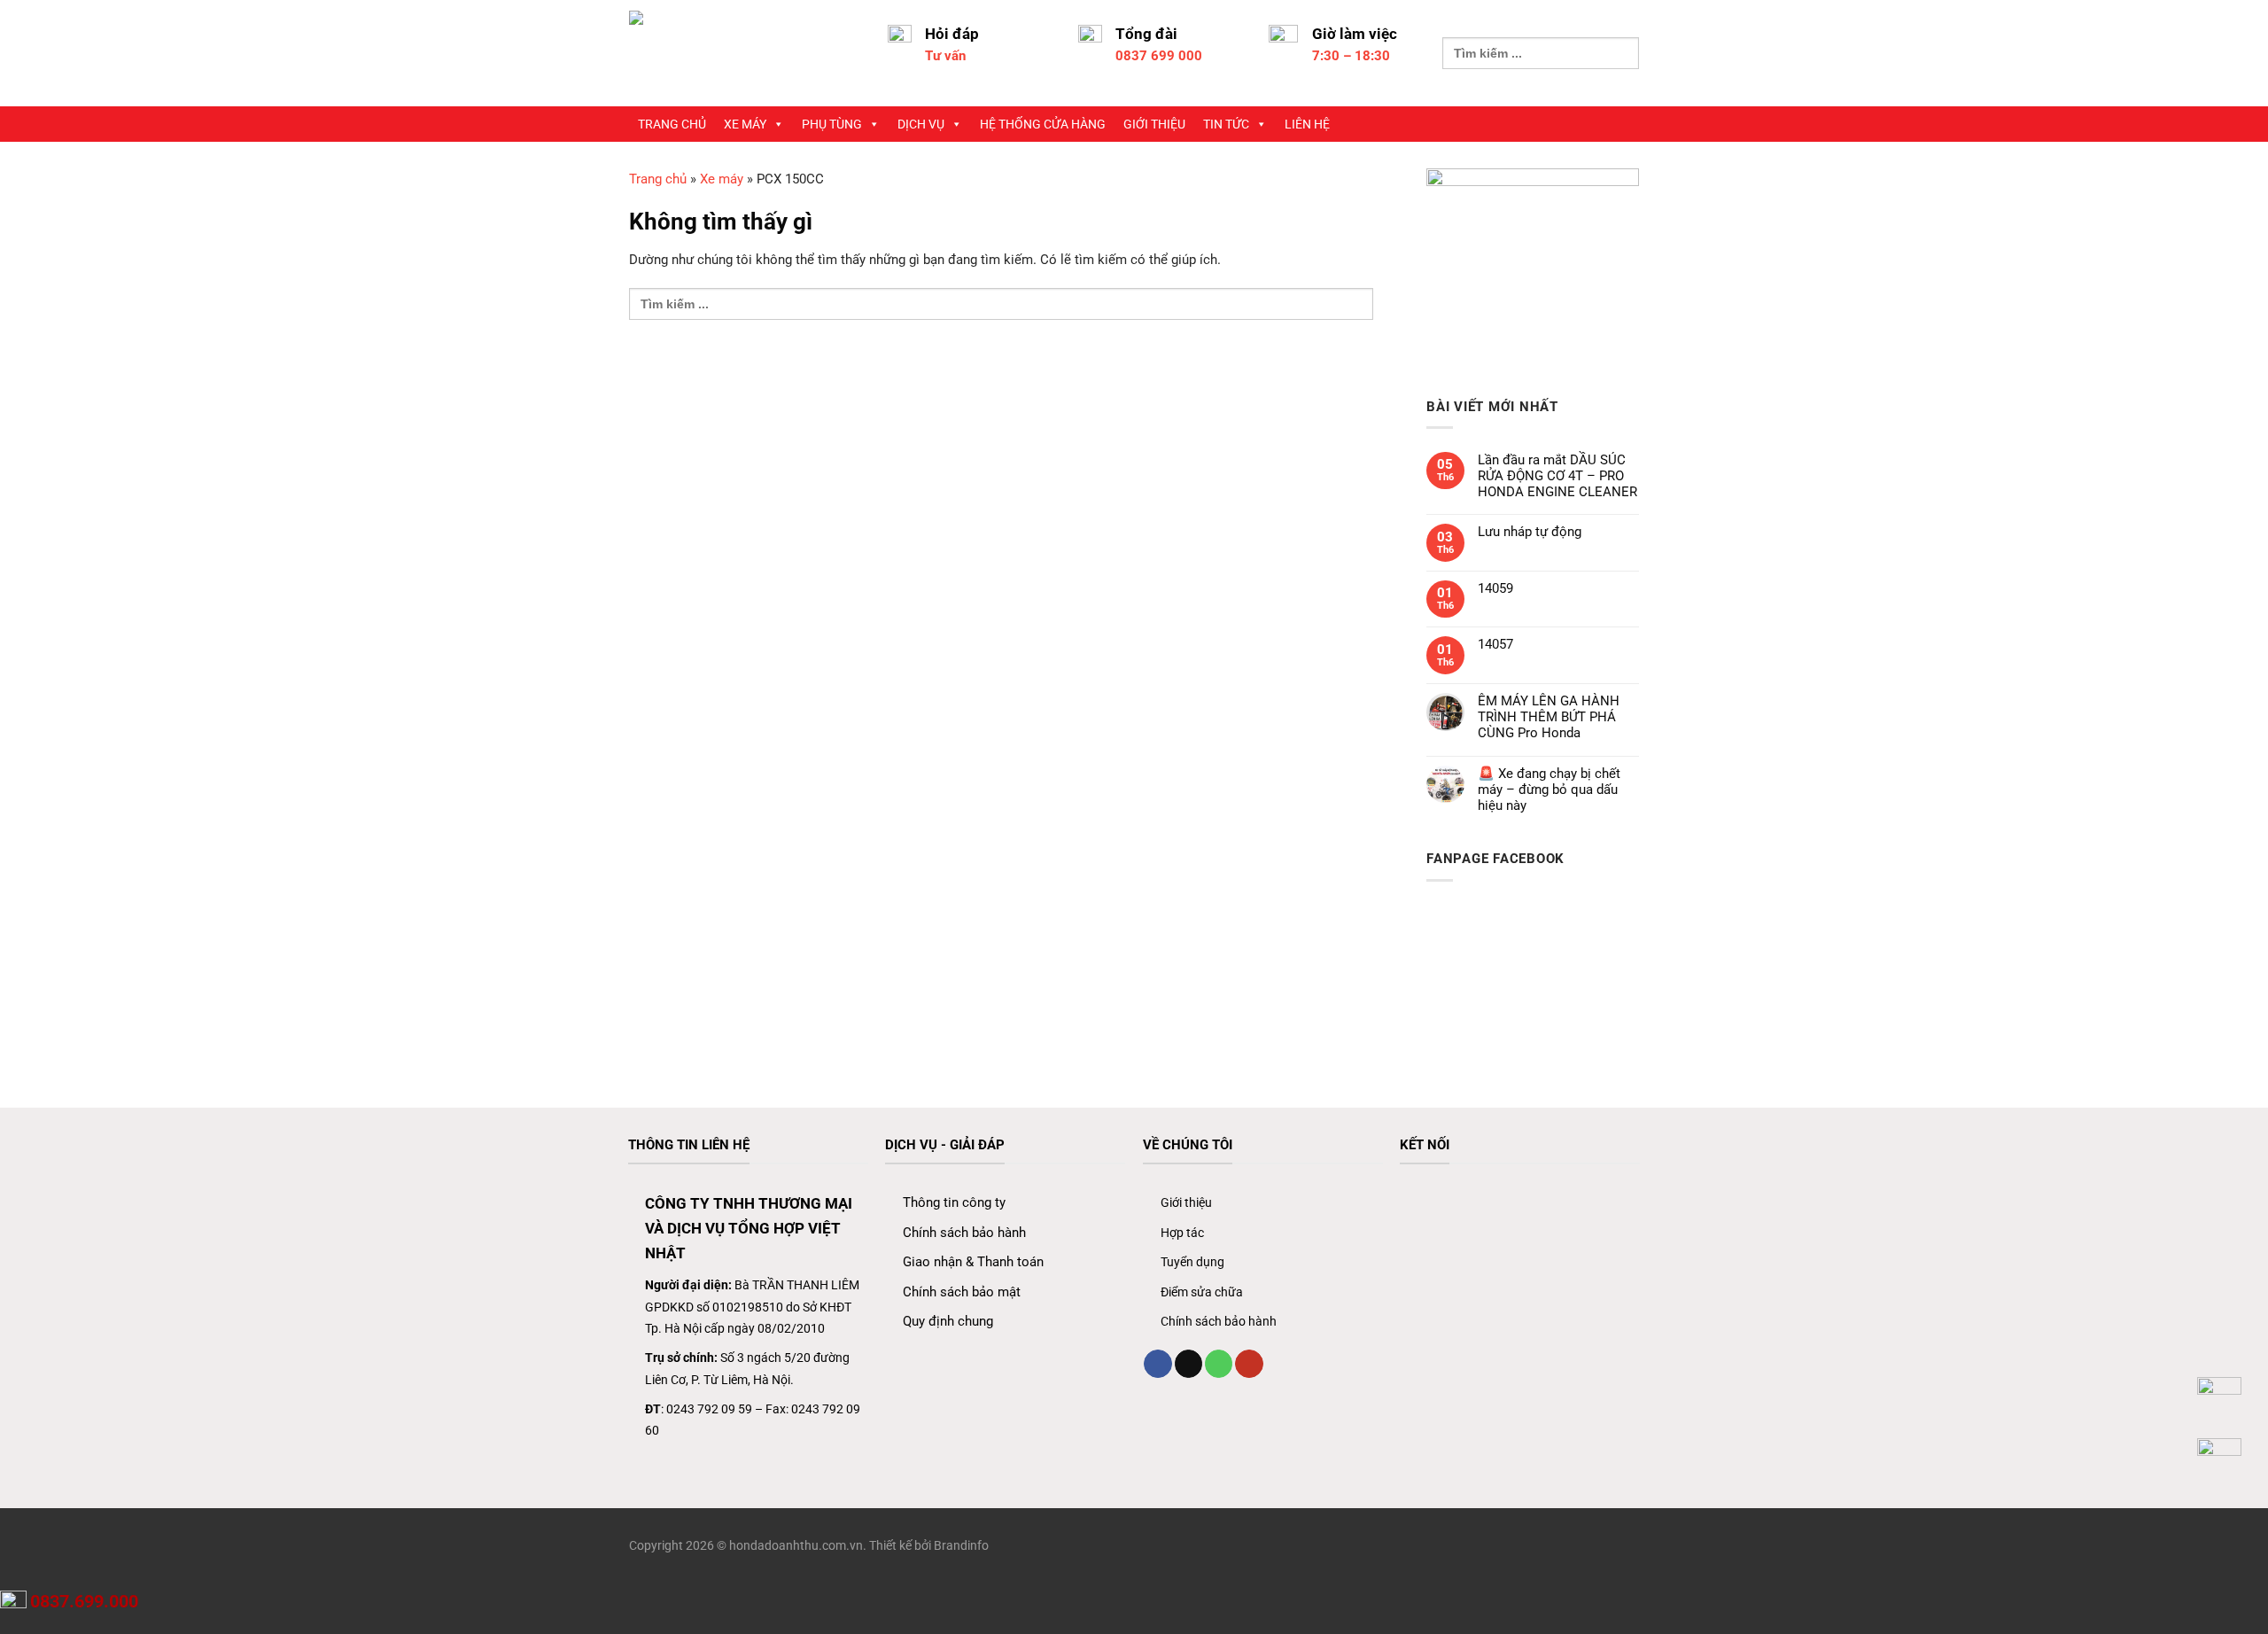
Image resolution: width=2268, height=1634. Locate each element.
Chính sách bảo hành (964, 1233)
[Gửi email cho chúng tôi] (1188, 1364)
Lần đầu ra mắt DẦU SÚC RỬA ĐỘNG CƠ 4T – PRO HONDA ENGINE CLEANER (1557, 476)
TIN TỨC (1226, 124)
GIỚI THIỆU (1154, 124)
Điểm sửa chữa (1202, 1292)
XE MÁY (745, 124)
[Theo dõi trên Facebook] (1157, 1364)
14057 (1495, 644)
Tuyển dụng (1192, 1262)
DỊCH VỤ (921, 124)
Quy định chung (948, 1321)
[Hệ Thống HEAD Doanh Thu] (745, 53)
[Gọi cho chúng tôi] (1219, 1364)
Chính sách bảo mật (962, 1292)
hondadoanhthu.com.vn (796, 1545)
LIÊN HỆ (1307, 124)
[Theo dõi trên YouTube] (1249, 1364)
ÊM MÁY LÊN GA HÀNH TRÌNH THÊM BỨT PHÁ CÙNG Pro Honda (1549, 717)
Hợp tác (1182, 1233)
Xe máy (722, 179)
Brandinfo (961, 1545)
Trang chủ (658, 179)
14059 (1495, 588)
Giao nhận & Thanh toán (973, 1262)
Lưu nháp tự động (1530, 532)
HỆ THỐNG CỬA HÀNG (1043, 124)
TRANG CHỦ (672, 124)
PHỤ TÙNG (832, 124)
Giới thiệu (1186, 1202)
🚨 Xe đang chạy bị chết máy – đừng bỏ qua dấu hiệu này (1549, 790)
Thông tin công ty (954, 1202)
